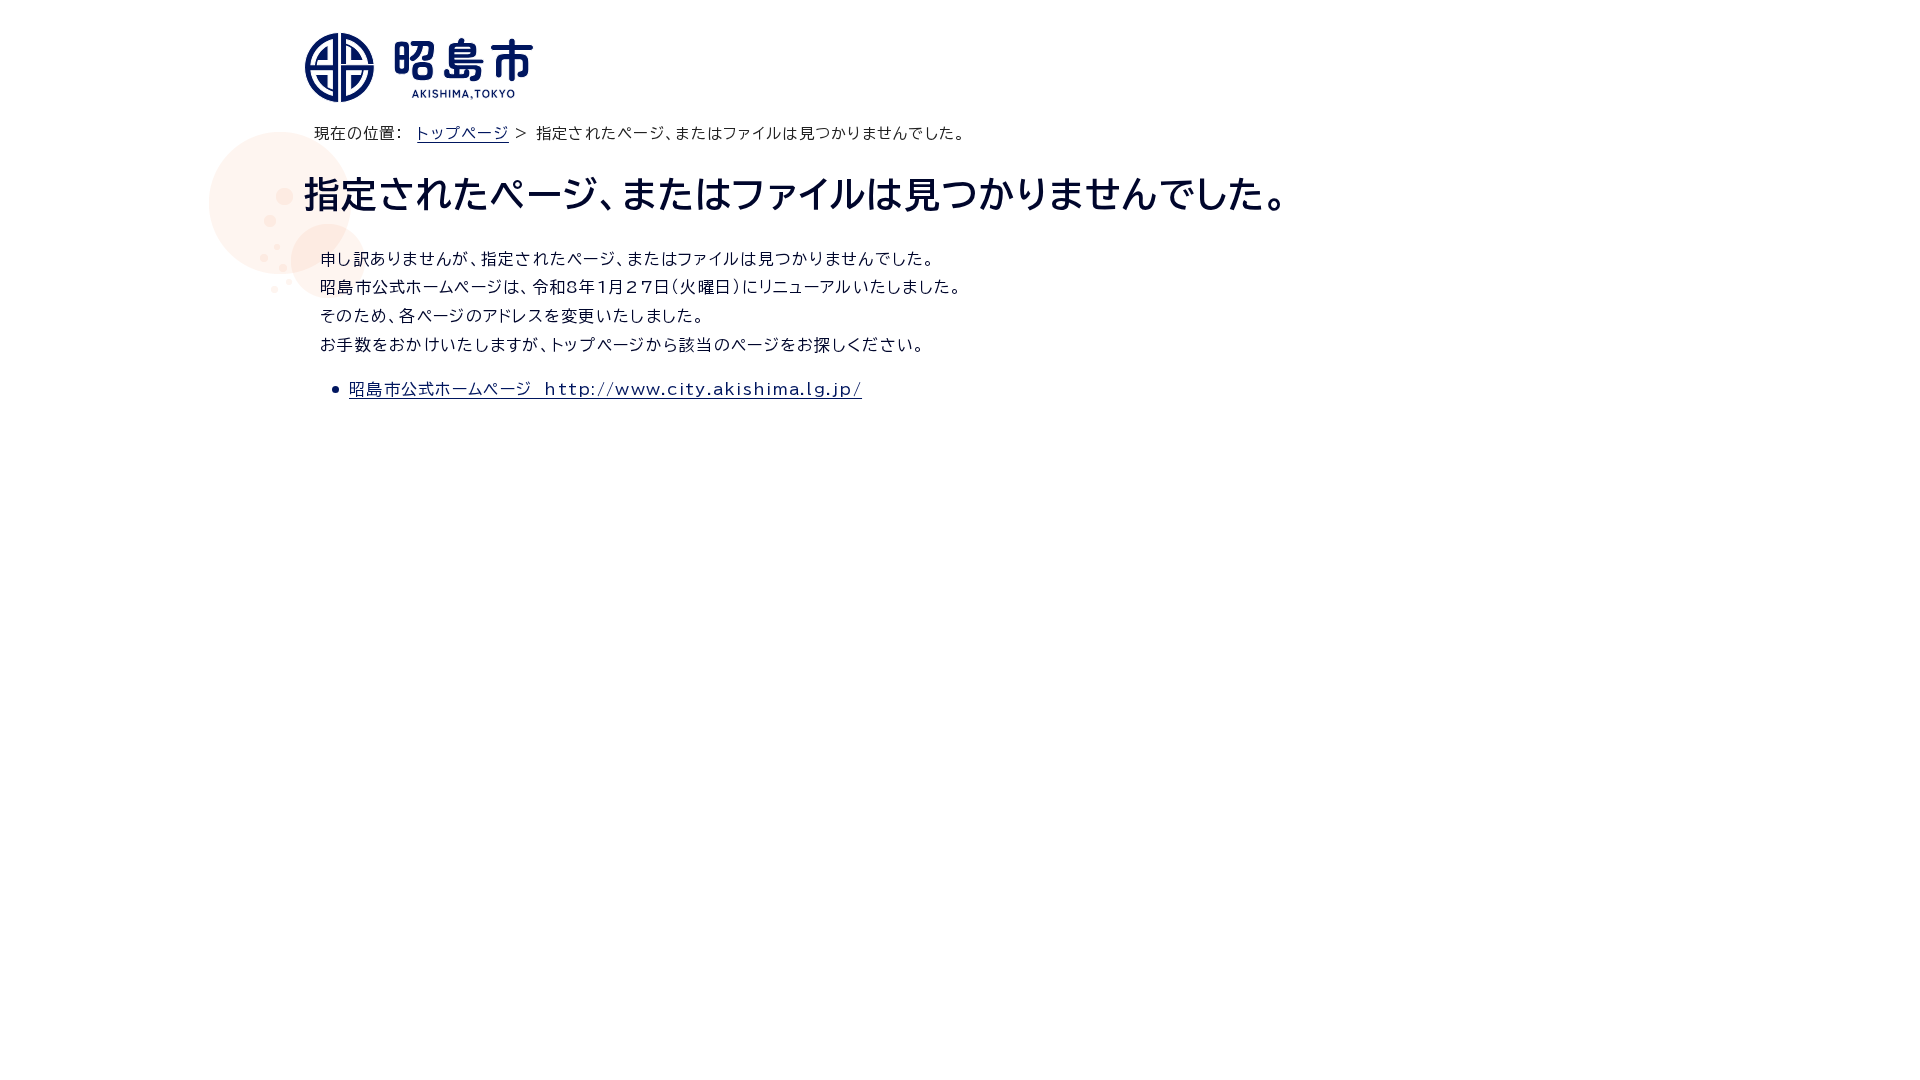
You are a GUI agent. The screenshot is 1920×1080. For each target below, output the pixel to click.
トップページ (463, 133)
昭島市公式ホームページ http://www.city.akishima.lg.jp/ (605, 389)
